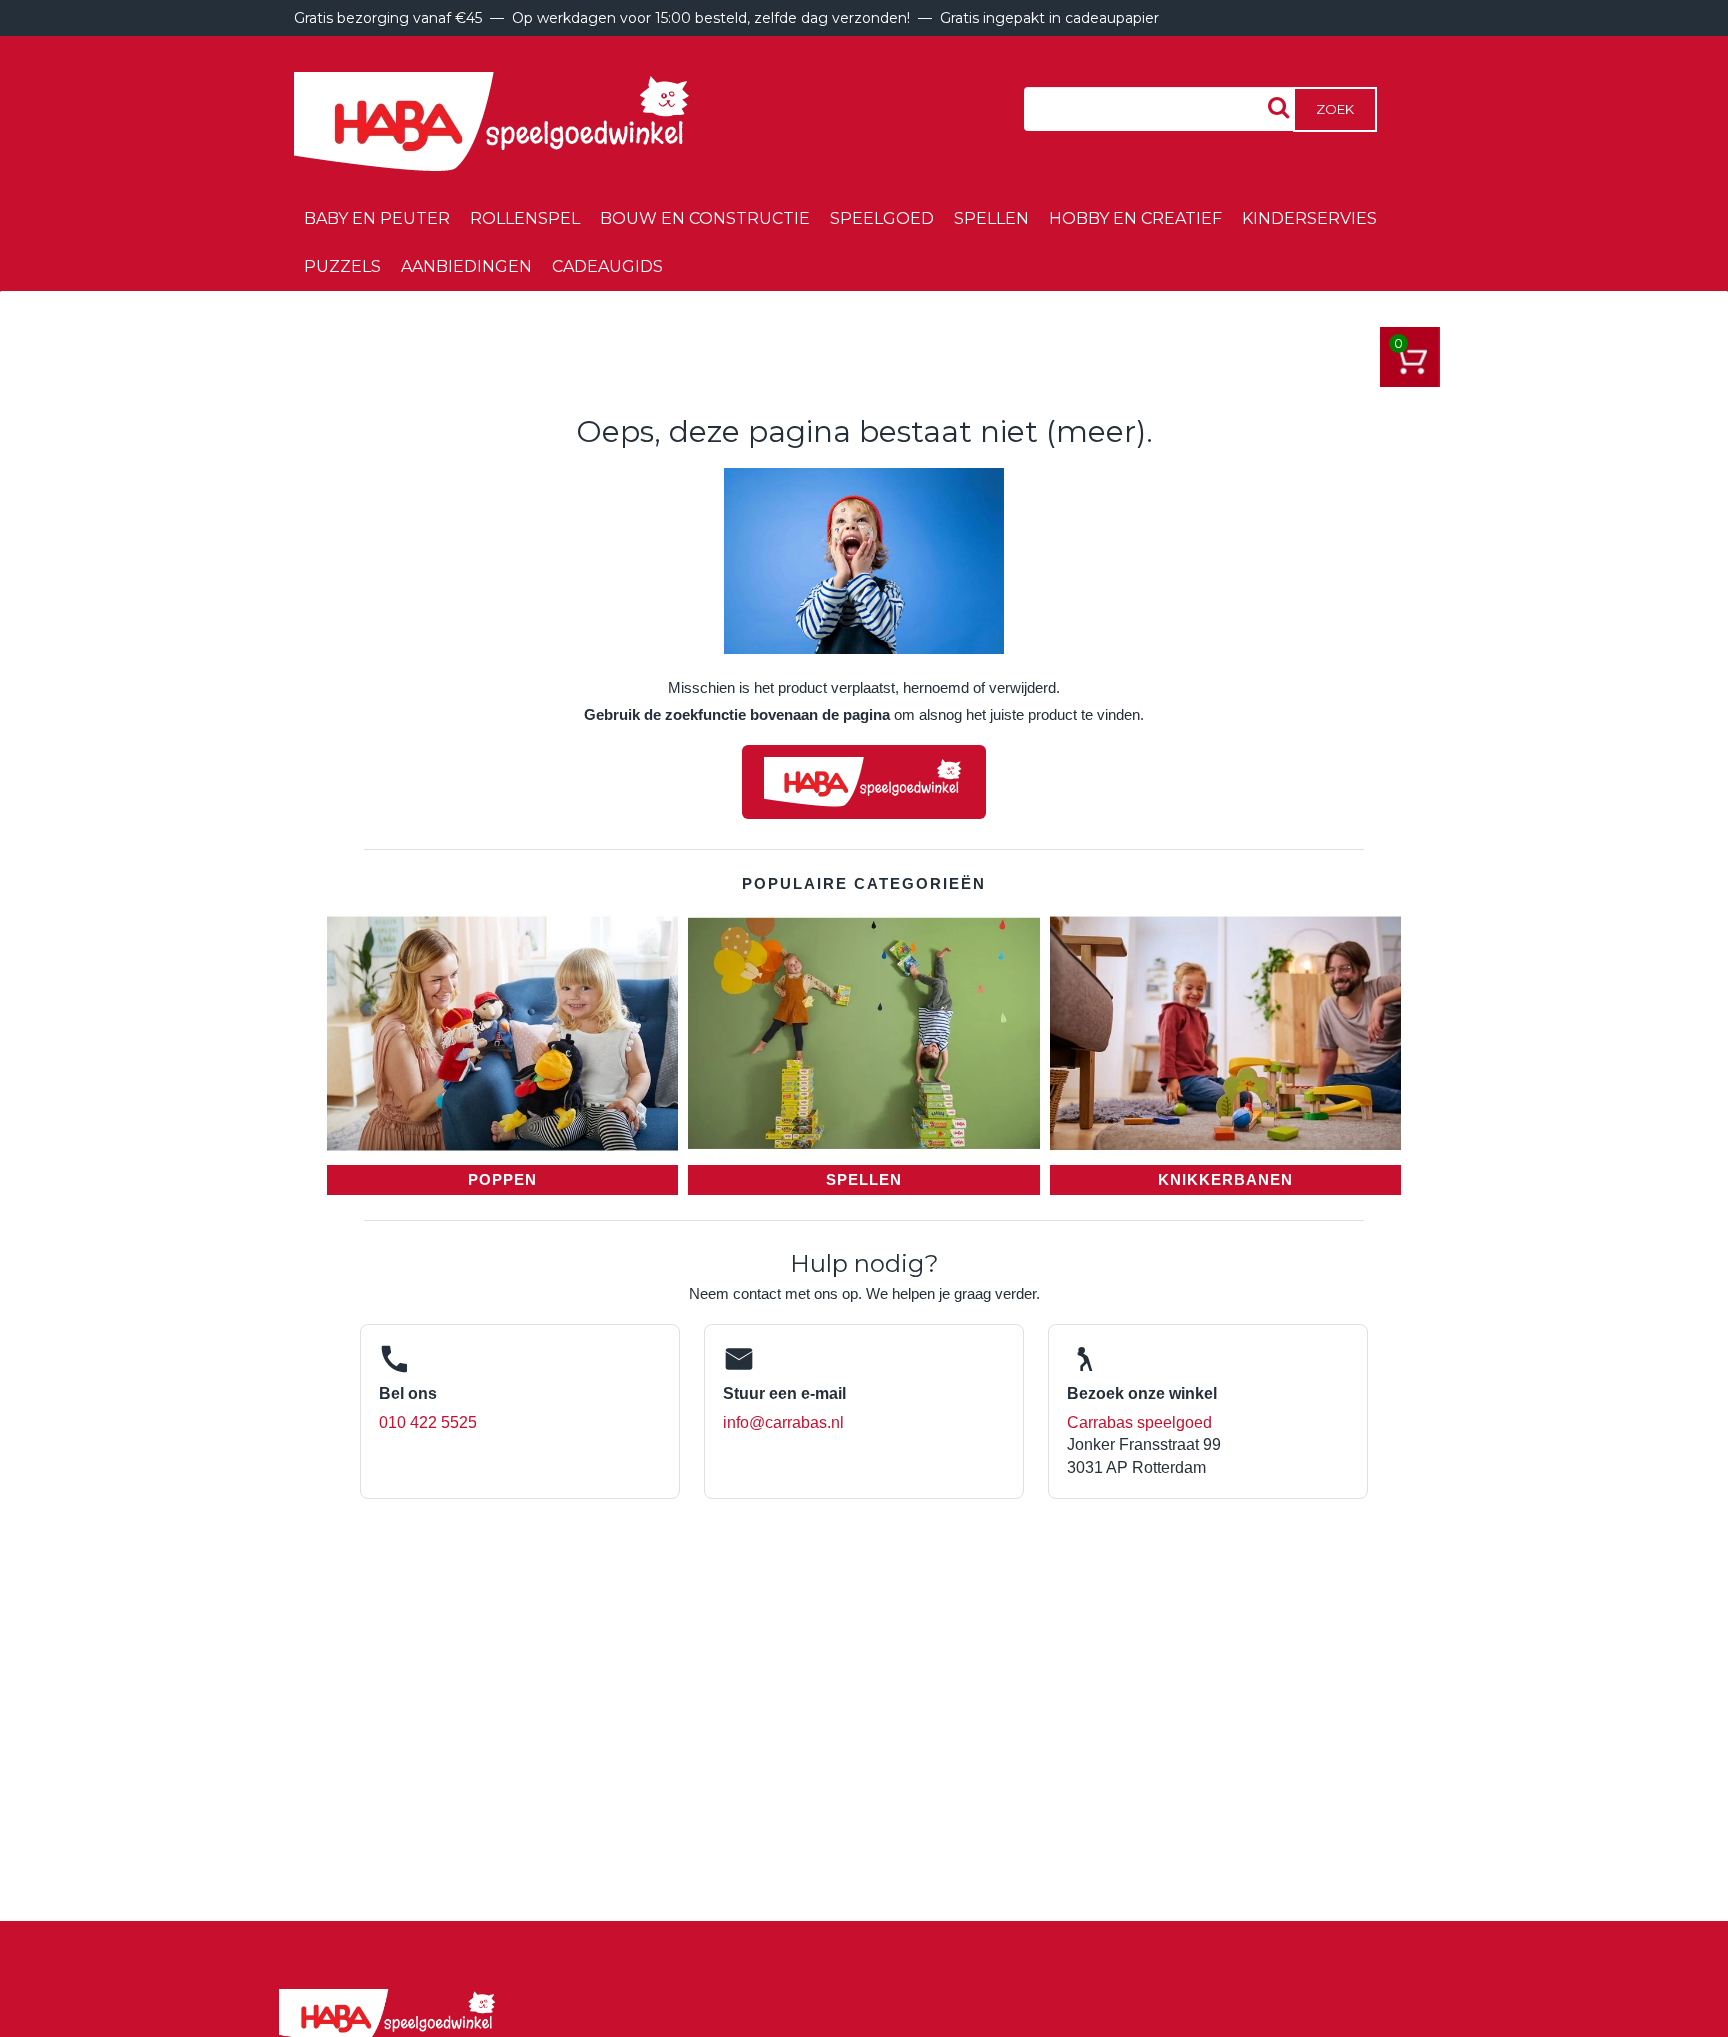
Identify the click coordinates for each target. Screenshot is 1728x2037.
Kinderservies (1309, 218)
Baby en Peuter (377, 218)
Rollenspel (525, 218)
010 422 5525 (428, 1422)
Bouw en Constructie (705, 218)
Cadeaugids (607, 266)
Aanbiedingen (466, 266)
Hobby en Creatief (1135, 218)
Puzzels (342, 266)
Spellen (991, 218)
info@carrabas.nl (783, 1422)
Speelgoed (882, 218)
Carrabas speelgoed (1139, 1422)
